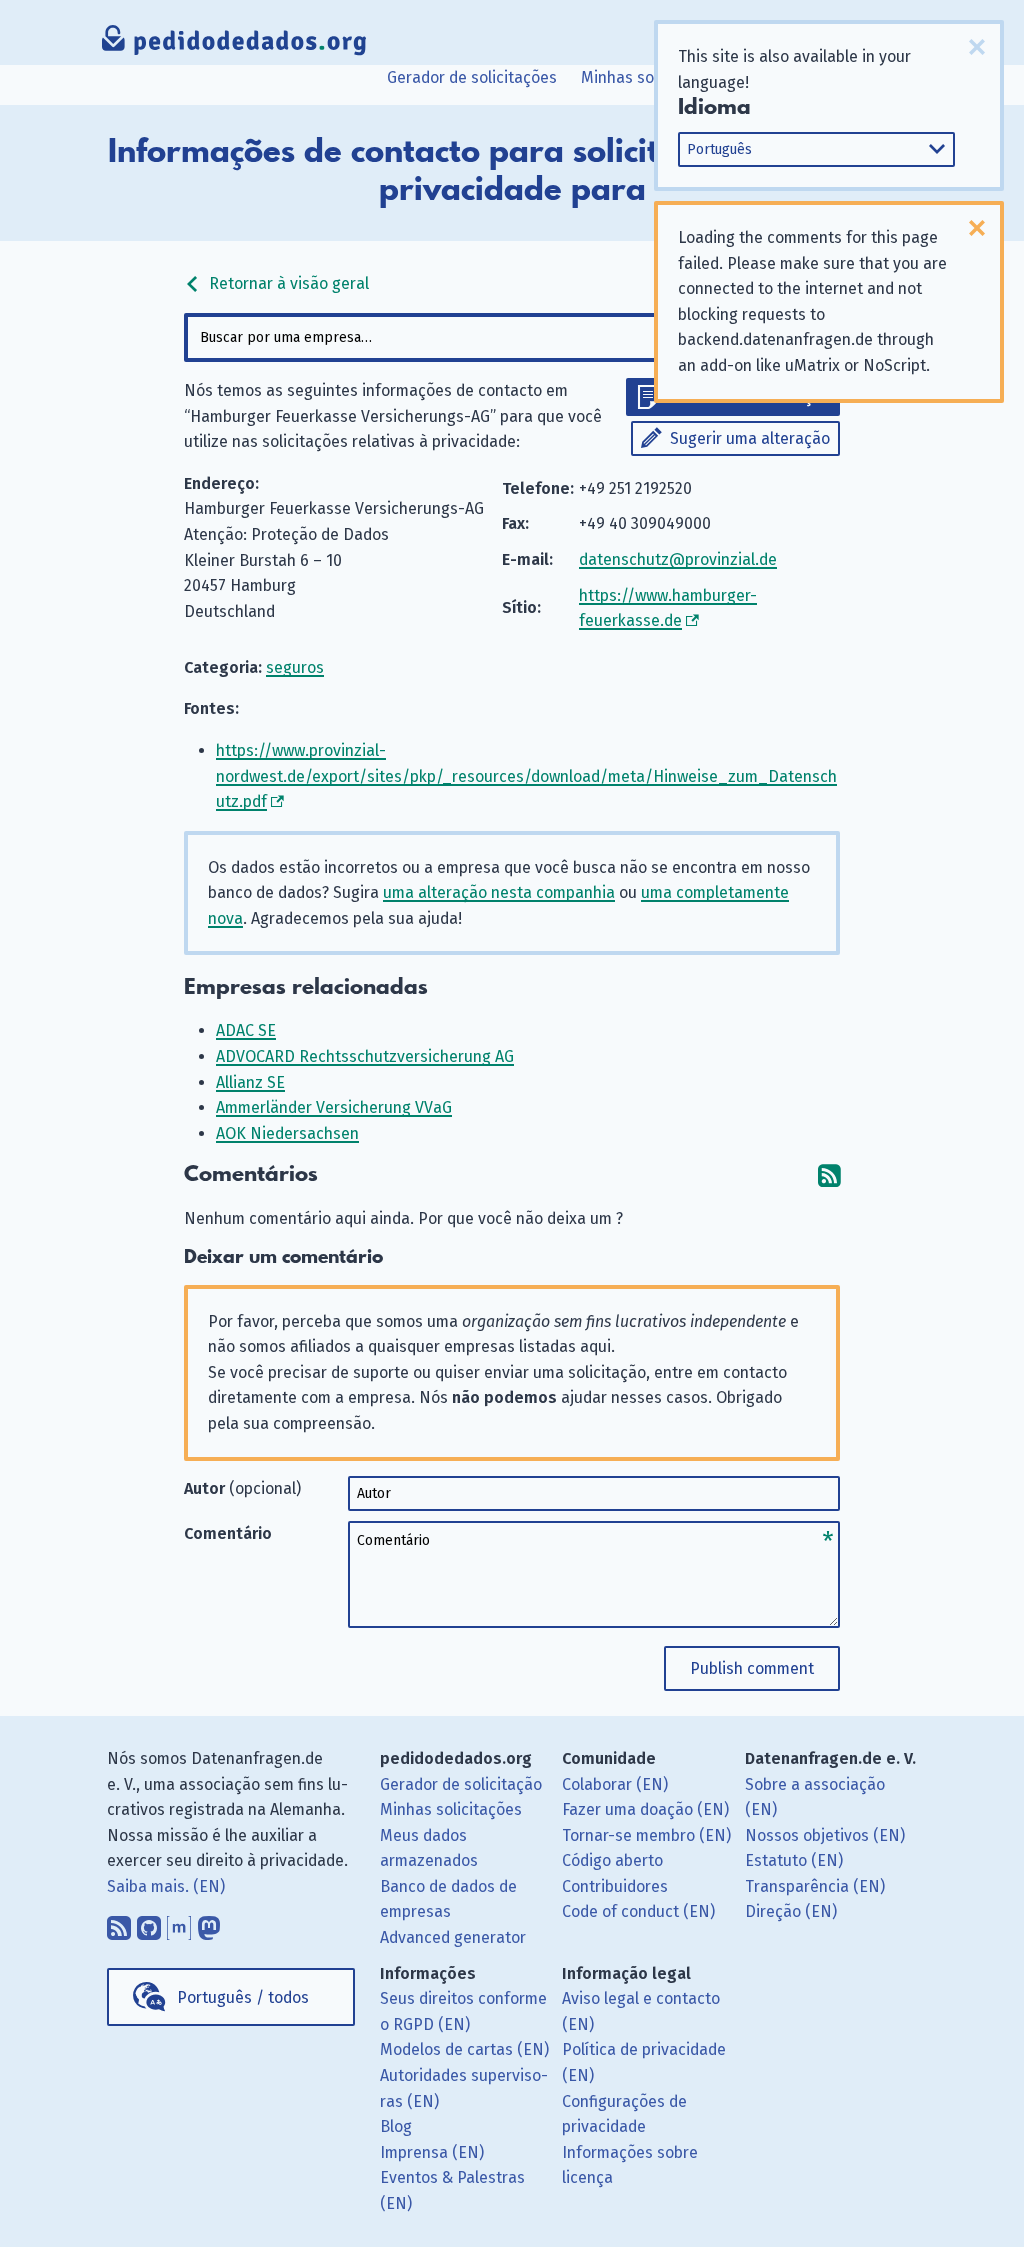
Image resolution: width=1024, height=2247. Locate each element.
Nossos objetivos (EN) (825, 1835)
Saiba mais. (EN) (166, 1886)
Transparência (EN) (815, 1886)
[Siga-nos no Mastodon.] (209, 1923)
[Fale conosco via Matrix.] (179, 1923)
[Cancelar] (977, 47)
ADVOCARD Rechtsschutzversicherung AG (365, 1056)
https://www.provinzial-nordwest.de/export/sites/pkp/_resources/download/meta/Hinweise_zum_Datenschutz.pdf (526, 776)
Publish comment (752, 1668)
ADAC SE (246, 1030)
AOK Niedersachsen (287, 1133)
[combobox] (511, 337)
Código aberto (612, 1860)
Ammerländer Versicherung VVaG (334, 1107)
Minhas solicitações (652, 77)
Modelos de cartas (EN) (464, 2049)
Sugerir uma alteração (750, 438)
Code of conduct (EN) (638, 1911)
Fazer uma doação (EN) (645, 1809)
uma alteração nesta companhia (499, 892)
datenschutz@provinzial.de (678, 559)
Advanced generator (453, 1937)
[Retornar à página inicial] (234, 45)
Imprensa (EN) (432, 2152)
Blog (396, 2126)
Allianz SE (250, 1082)
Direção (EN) (791, 1911)
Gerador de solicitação (461, 1784)
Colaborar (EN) (615, 1784)
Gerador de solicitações (472, 77)
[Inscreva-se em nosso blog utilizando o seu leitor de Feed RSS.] (119, 1923)
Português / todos (243, 1997)
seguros (295, 667)
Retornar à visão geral (287, 283)
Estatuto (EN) (794, 1860)
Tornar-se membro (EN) (646, 1835)
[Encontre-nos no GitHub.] (149, 1923)
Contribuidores (615, 1886)
